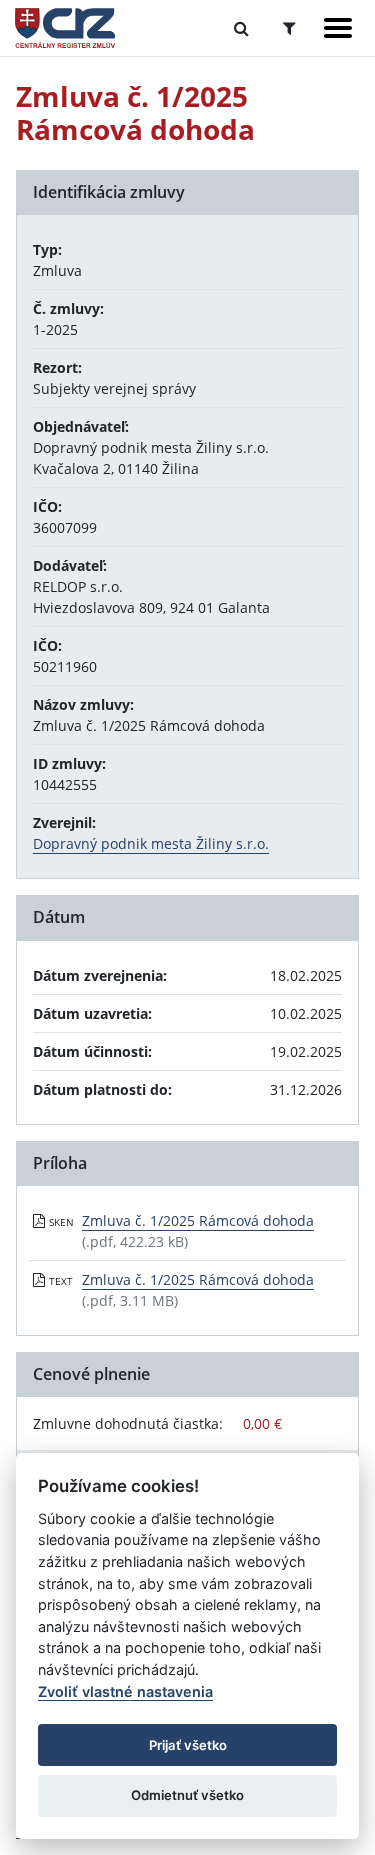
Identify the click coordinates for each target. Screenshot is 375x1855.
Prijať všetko (188, 1745)
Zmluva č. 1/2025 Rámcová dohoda (198, 1220)
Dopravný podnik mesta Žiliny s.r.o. (151, 843)
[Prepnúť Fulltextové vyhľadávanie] (241, 28)
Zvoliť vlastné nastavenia (125, 1691)
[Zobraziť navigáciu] (338, 28)
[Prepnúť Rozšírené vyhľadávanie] (289, 28)
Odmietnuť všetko (187, 1795)
